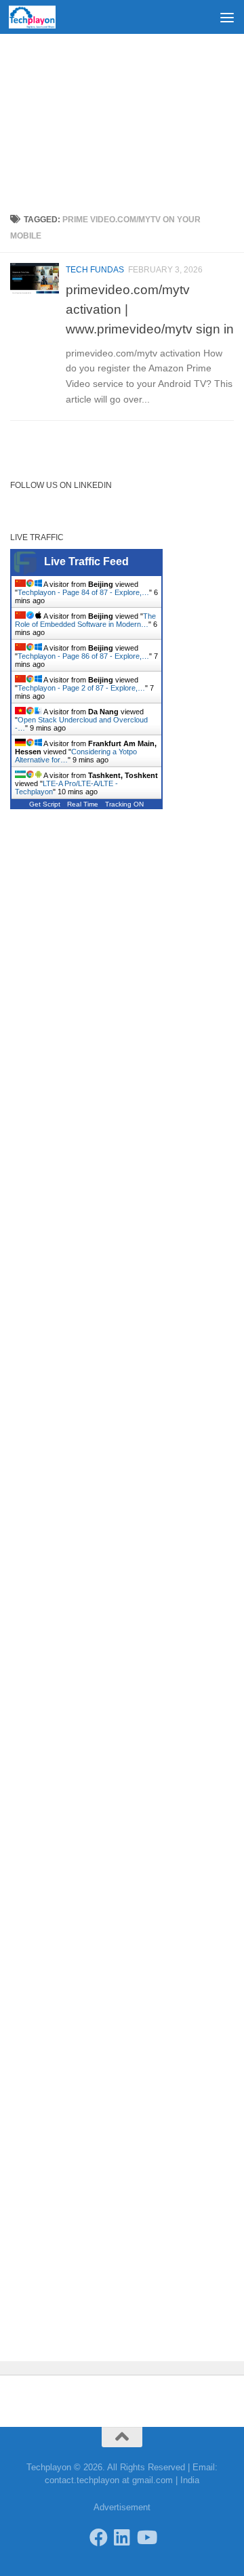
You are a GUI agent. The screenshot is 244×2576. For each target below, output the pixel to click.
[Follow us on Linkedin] (122, 2537)
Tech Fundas (95, 270)
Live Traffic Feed (86, 561)
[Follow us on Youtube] (146, 2537)
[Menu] (227, 17)
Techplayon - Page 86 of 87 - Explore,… (83, 656)
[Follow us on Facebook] (99, 2537)
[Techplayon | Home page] (40, 17)
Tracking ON (124, 804)
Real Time (83, 804)
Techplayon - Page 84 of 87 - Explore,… (83, 592)
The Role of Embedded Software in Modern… (85, 620)
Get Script (45, 804)
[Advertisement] (122, 119)
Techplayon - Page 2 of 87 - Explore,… (81, 688)
